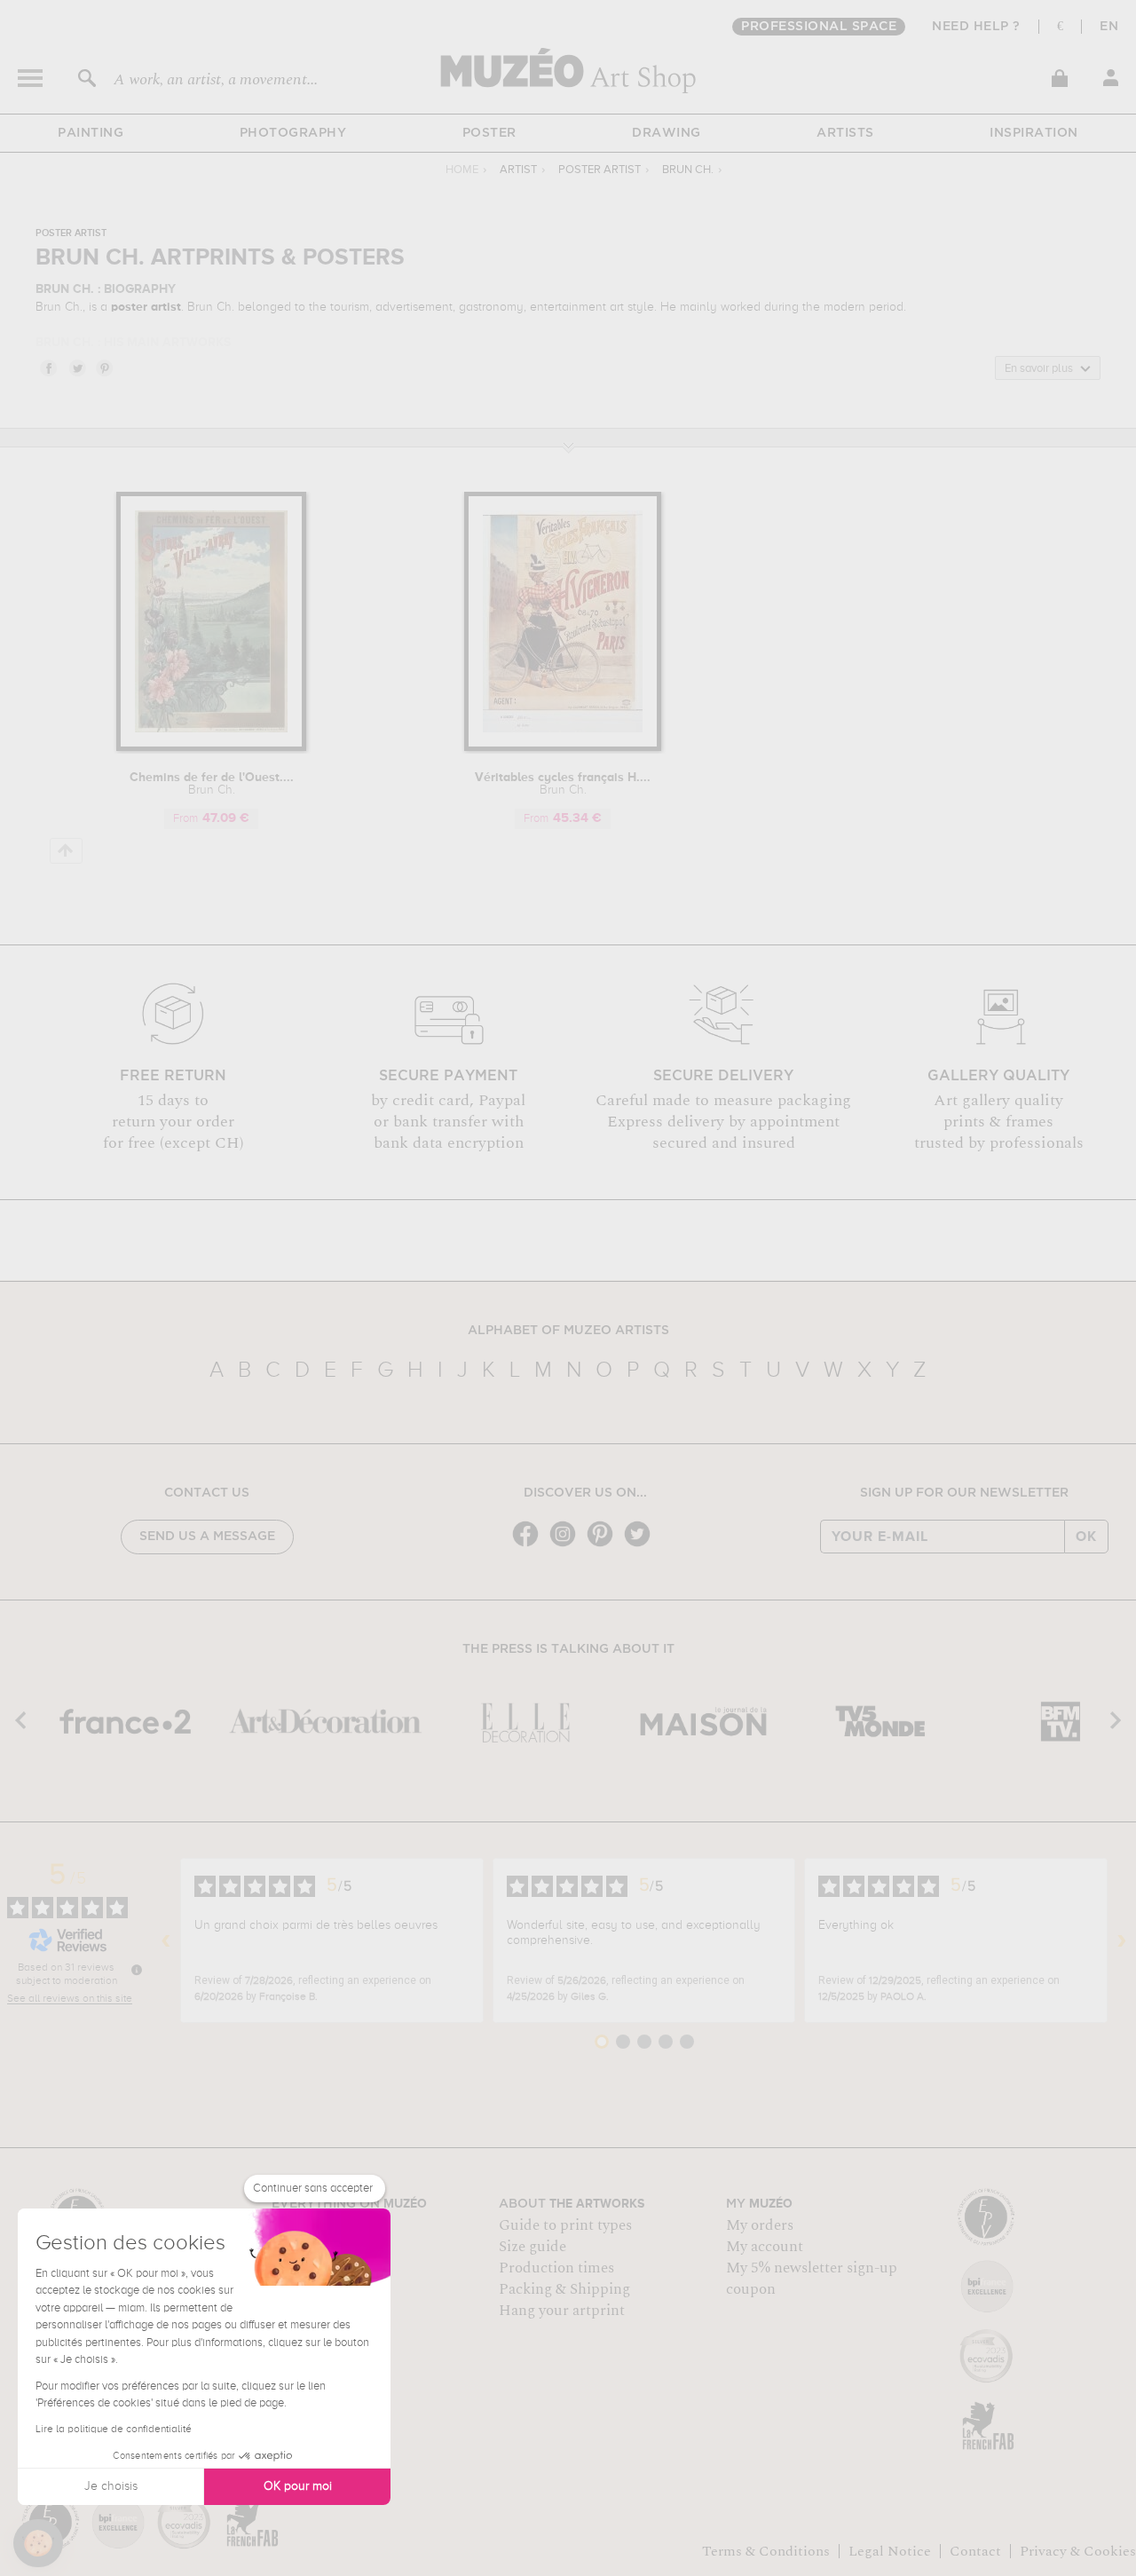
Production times (556, 2268)
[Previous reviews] (166, 1940)
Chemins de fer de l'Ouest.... (212, 784)
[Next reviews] (1122, 1940)
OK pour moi (298, 2486)
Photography (293, 133)
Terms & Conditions (766, 2551)
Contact (975, 2551)
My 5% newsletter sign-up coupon (812, 2279)
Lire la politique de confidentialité (114, 2430)
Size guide (532, 2247)
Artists (845, 133)
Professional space (819, 27)
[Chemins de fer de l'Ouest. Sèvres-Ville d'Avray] (211, 748)
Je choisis (111, 2486)
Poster (489, 133)
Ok (1086, 1537)
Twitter (76, 367)
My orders (760, 2225)
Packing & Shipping (564, 2289)
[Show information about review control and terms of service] (137, 1970)
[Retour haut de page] (66, 851)
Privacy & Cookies (1078, 2551)
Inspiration (1034, 133)
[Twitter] (642, 1545)
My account (765, 2247)
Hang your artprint (562, 2311)
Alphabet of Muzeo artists (568, 1331)
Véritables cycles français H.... (563, 784)
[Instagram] (567, 1545)
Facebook (48, 367)
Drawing (667, 133)
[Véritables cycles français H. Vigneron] (563, 748)
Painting (91, 133)
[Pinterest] (604, 1545)
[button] (38, 2543)
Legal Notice (890, 2551)
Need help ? (976, 27)
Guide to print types (565, 2225)
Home (462, 170)
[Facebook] (530, 1545)
